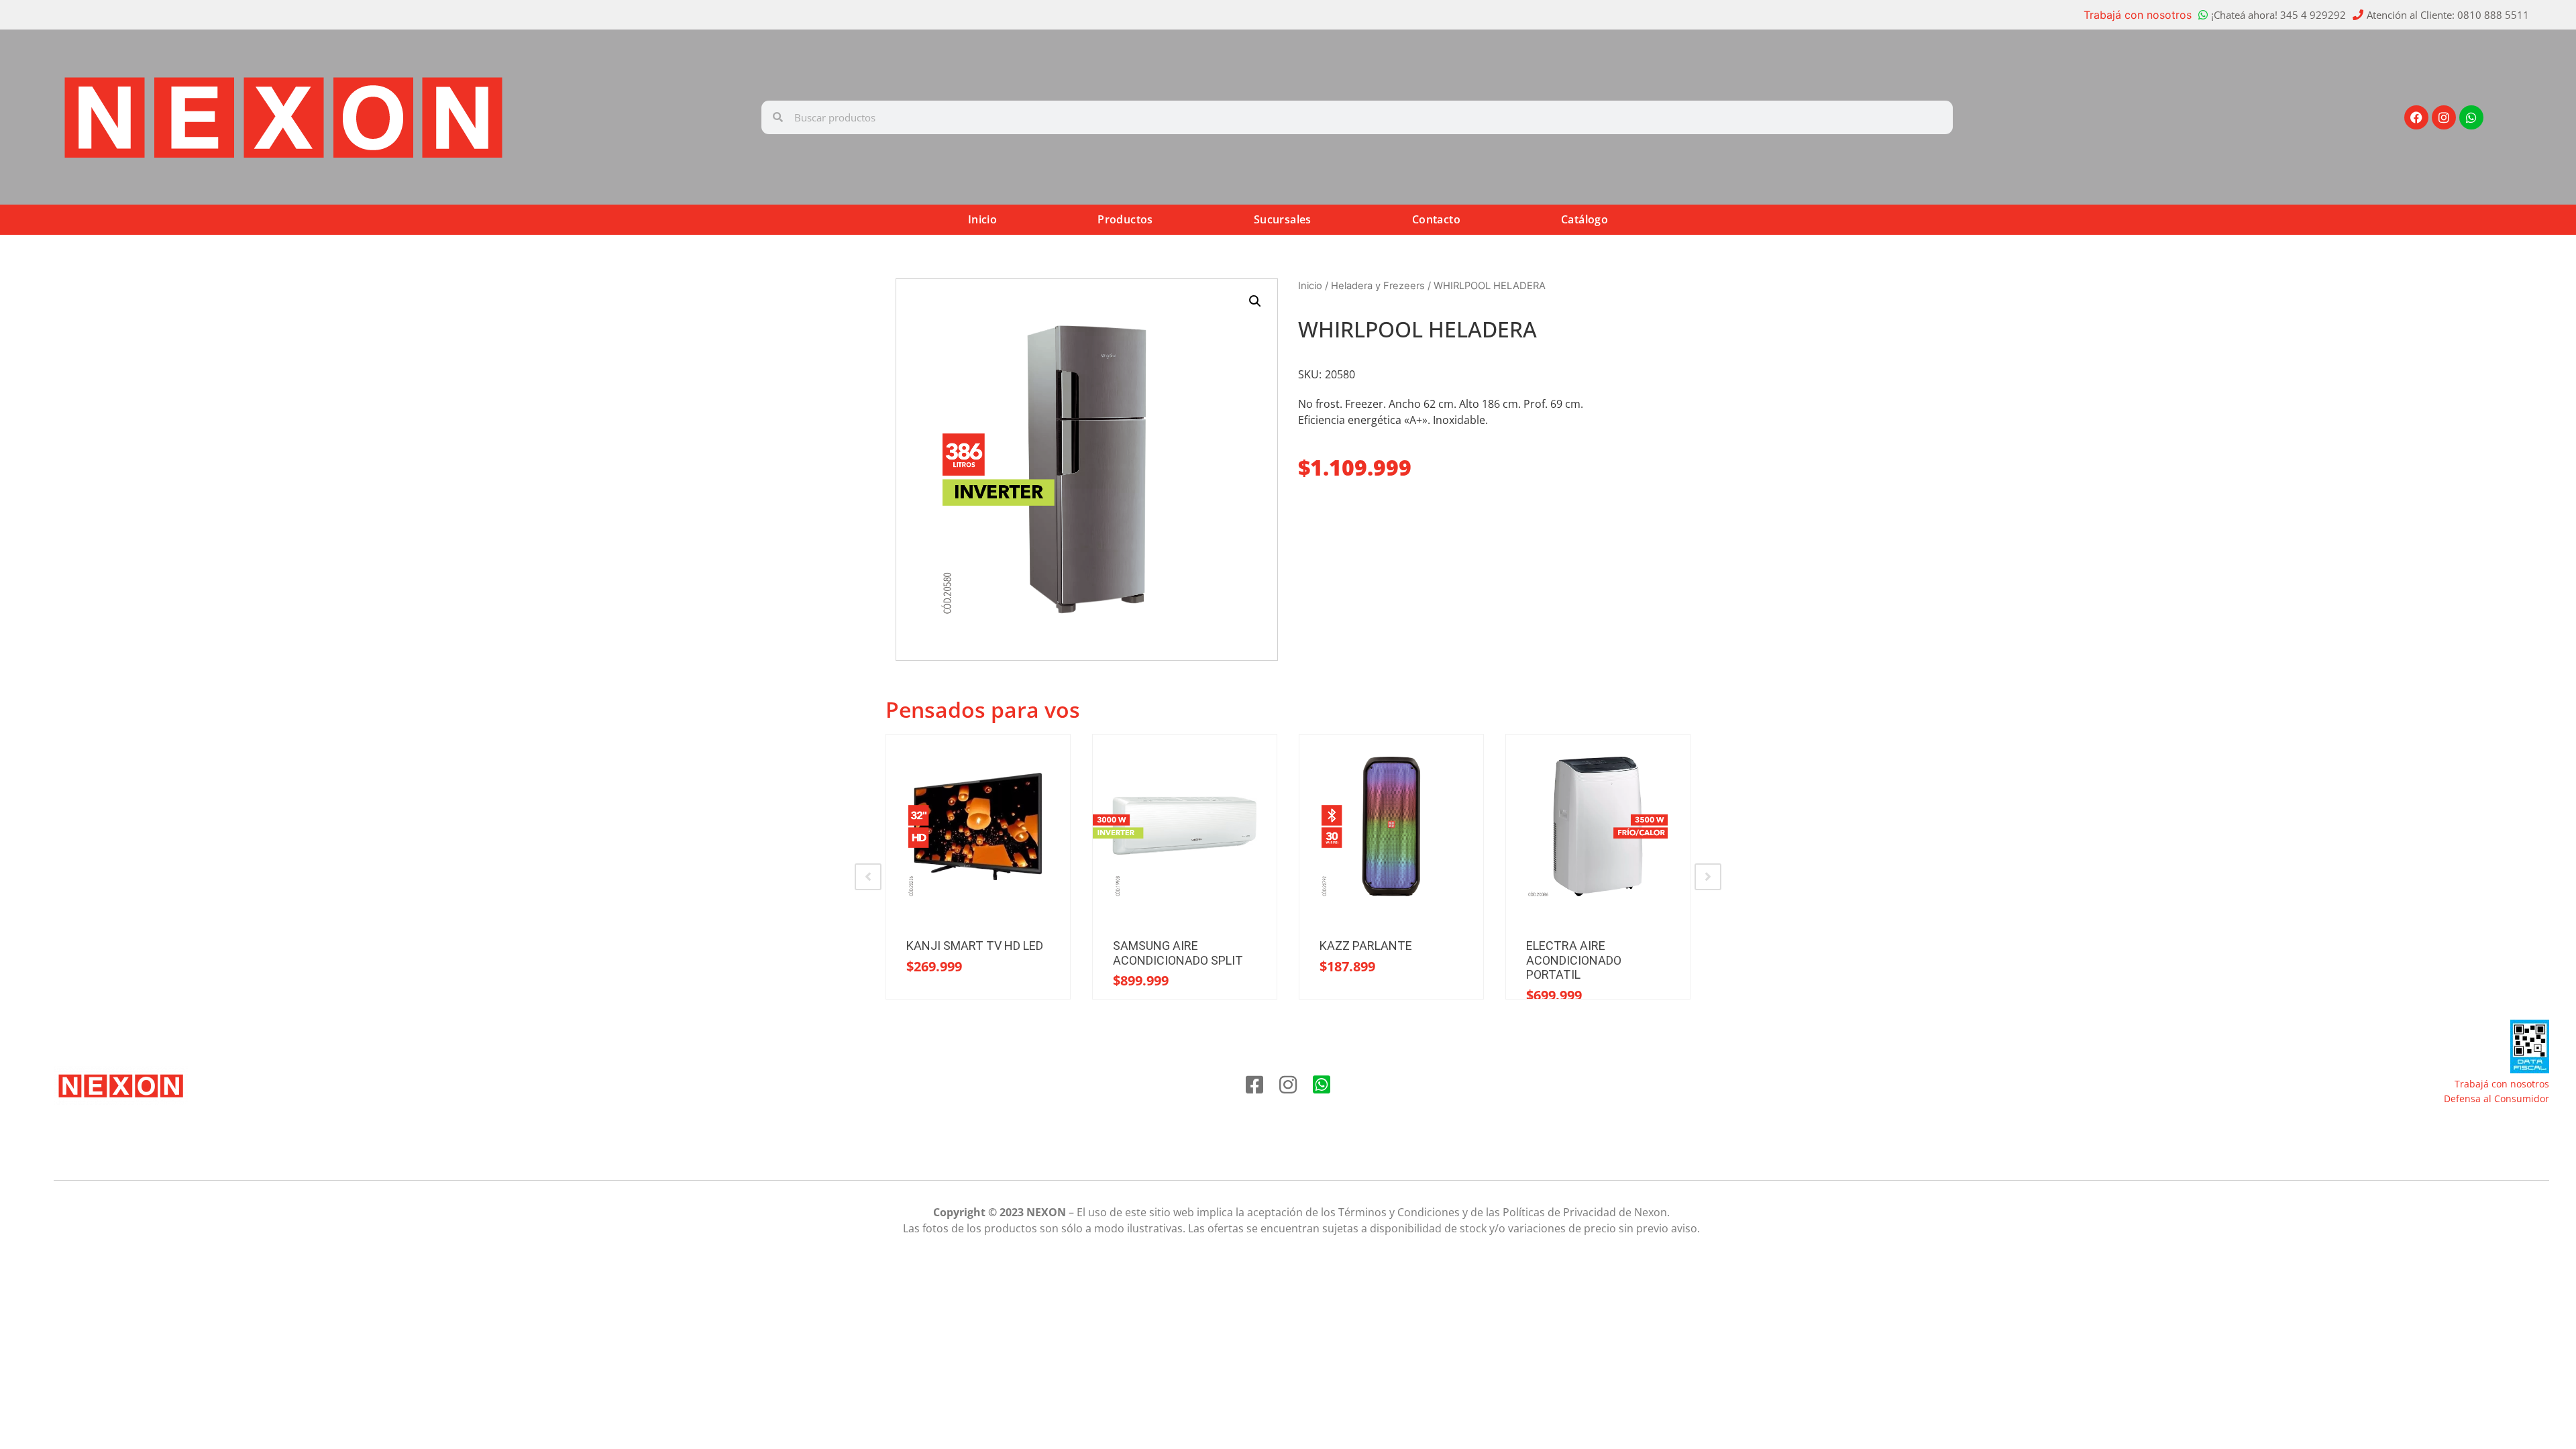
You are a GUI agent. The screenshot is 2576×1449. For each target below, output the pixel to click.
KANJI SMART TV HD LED (975, 946)
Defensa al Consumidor (2497, 1098)
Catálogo (1585, 219)
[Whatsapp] (2471, 117)
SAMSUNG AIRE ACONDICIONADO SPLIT (1178, 953)
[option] (978, 867)
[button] (1255, 301)
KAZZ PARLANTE (1366, 946)
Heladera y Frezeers (1378, 286)
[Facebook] (2416, 117)
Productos (1125, 219)
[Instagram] (2444, 117)
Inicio (982, 219)
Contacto (1436, 219)
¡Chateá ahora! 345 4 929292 (2278, 15)
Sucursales (1283, 219)
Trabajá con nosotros (2138, 15)
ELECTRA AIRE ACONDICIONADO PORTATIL (1574, 960)
